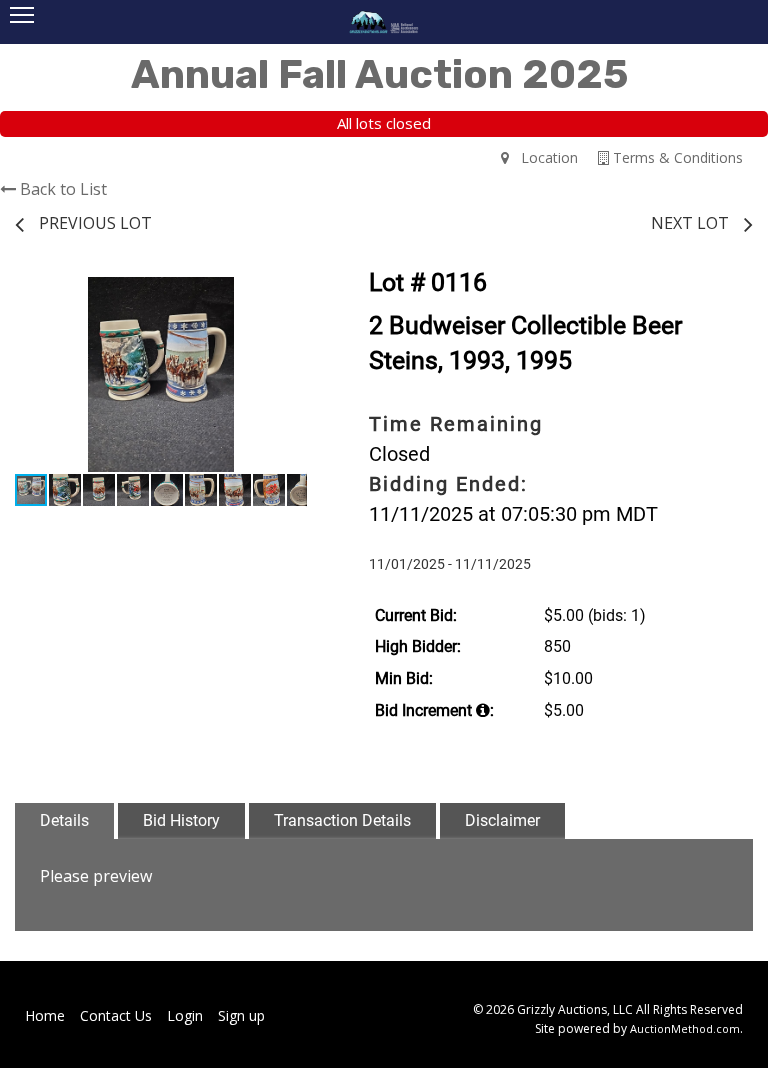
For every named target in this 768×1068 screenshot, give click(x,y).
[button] (289, 295)
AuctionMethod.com (685, 1028)
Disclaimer (502, 820)
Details (64, 820)
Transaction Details (342, 820)
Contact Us (116, 1015)
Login (185, 1015)
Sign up (241, 1015)
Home (45, 1015)
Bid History (181, 820)
